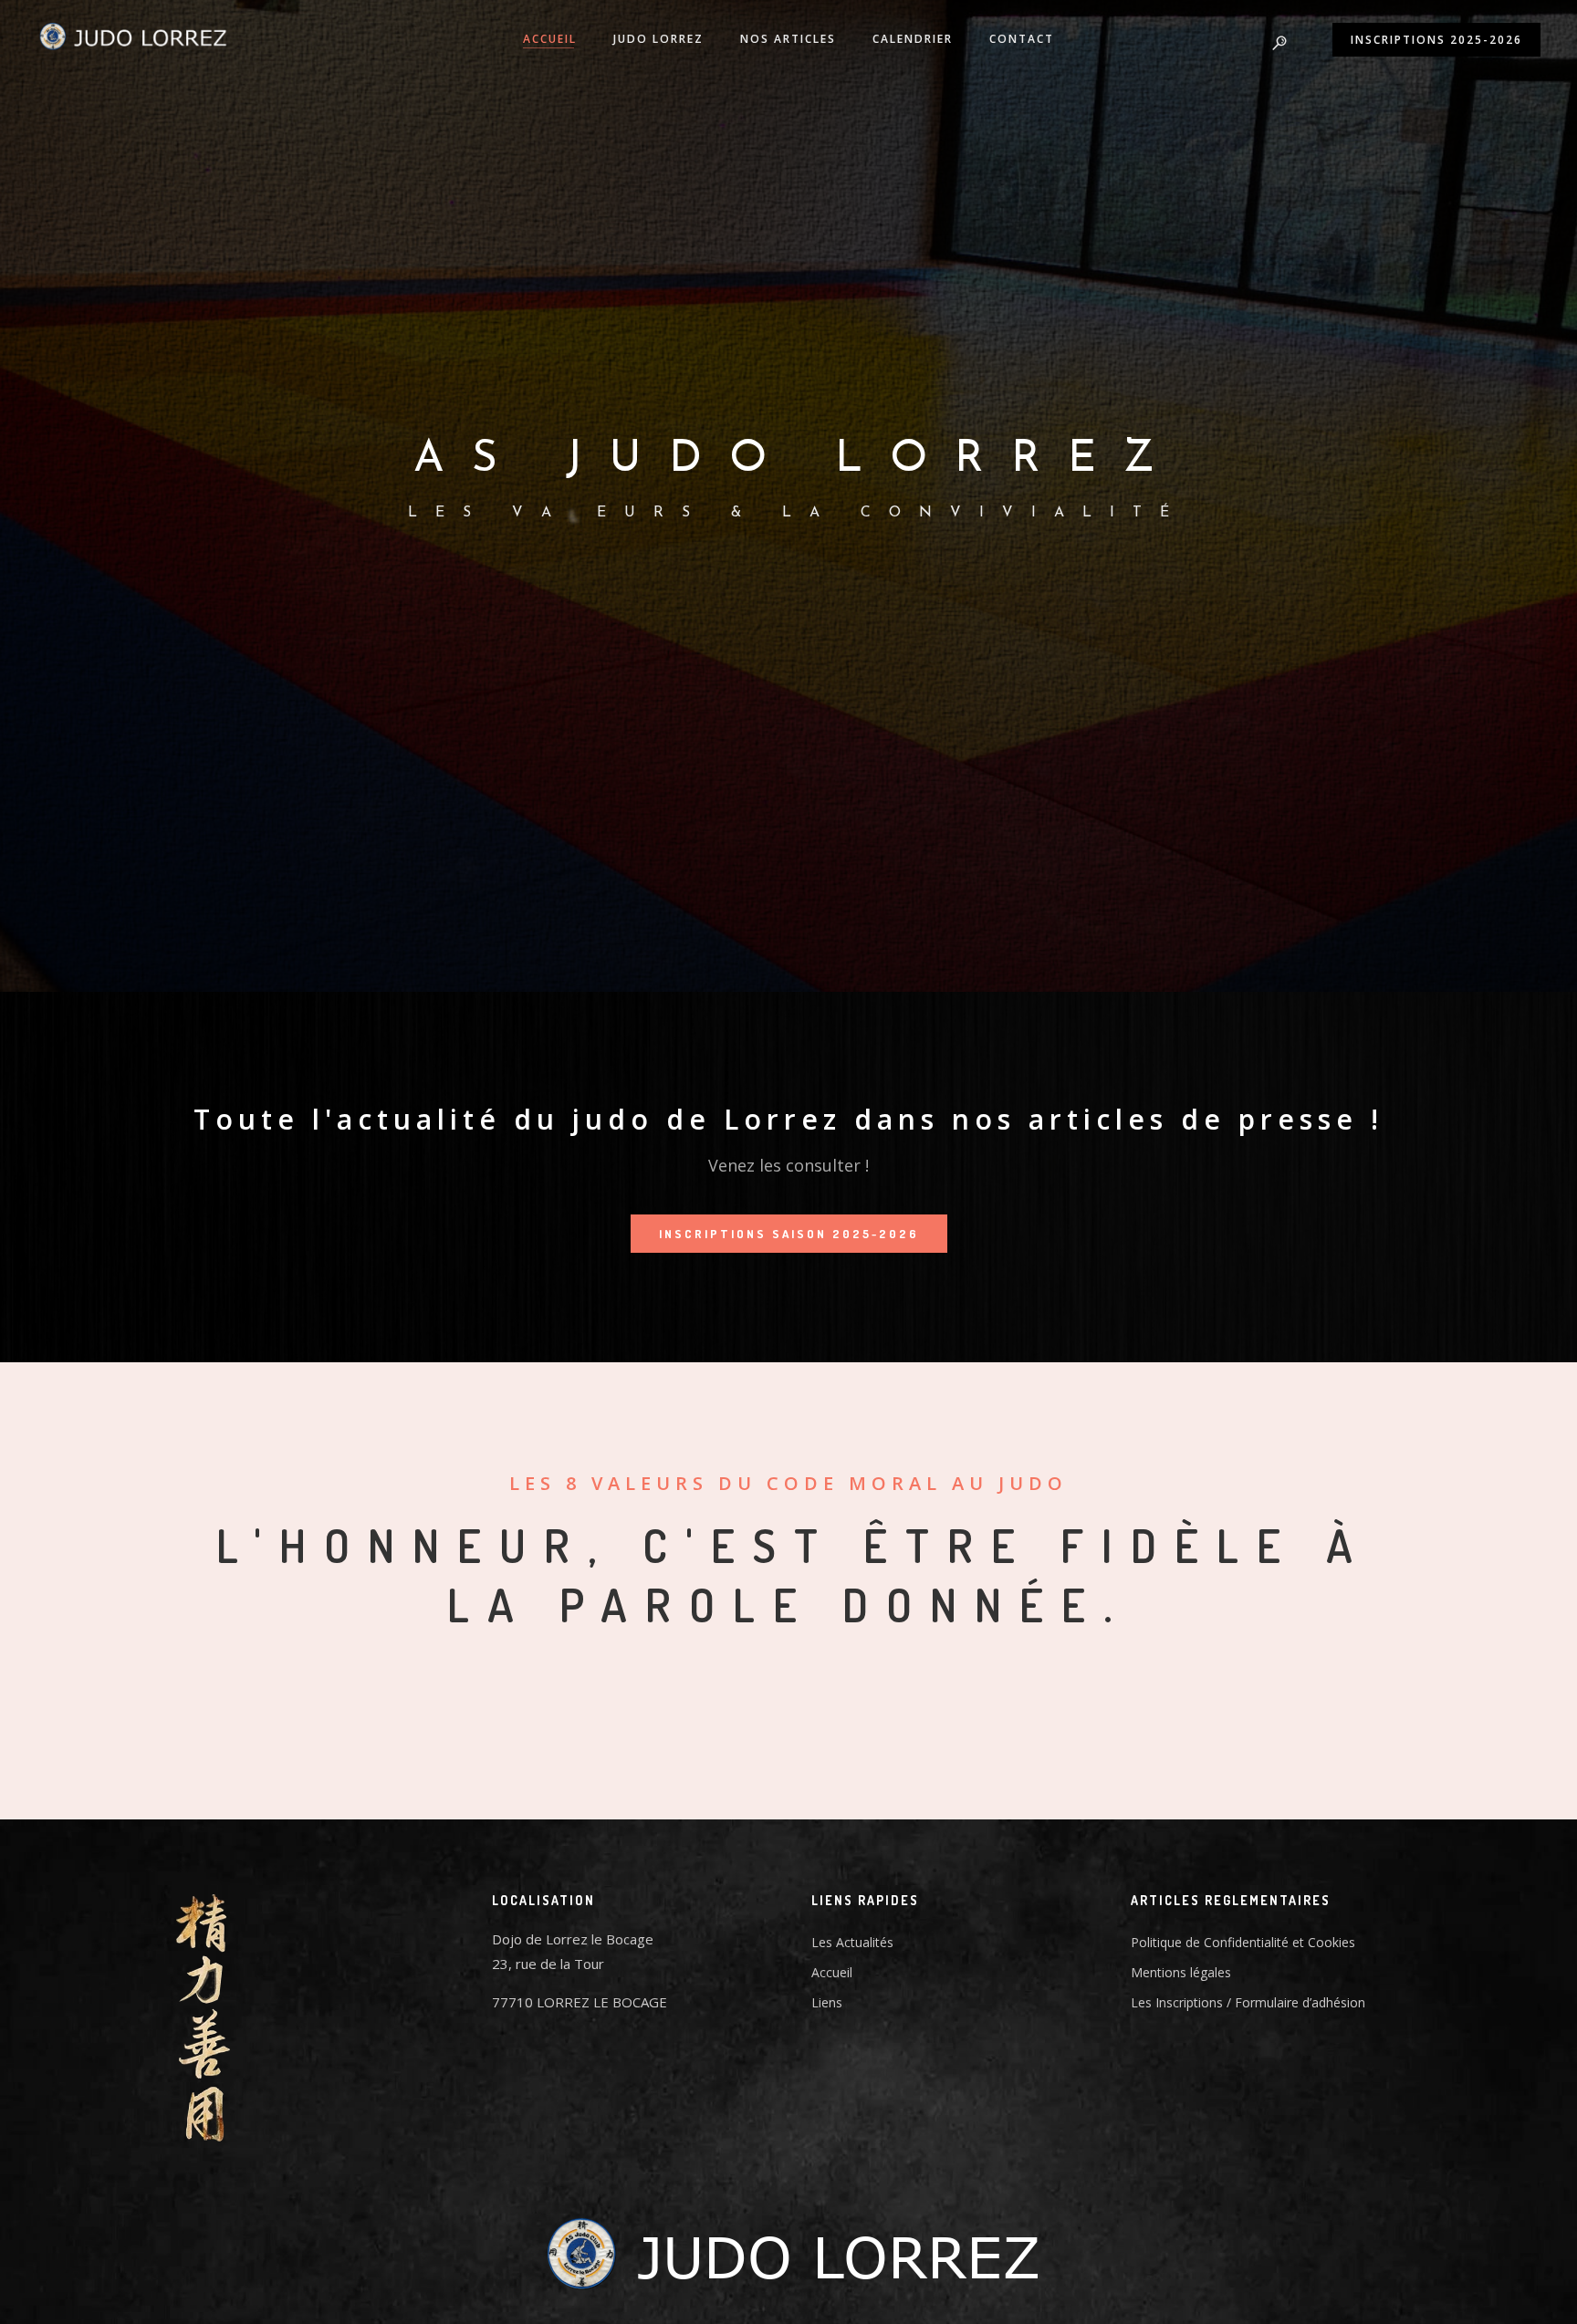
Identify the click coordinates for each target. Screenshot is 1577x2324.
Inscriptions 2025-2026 (1436, 40)
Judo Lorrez (658, 39)
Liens (827, 2002)
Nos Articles (788, 39)
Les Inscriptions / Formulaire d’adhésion (1248, 2002)
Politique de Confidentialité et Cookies (1243, 1942)
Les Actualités (852, 1942)
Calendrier (913, 39)
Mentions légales (1181, 1972)
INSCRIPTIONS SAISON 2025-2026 (789, 1234)
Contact (1022, 39)
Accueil (550, 39)
